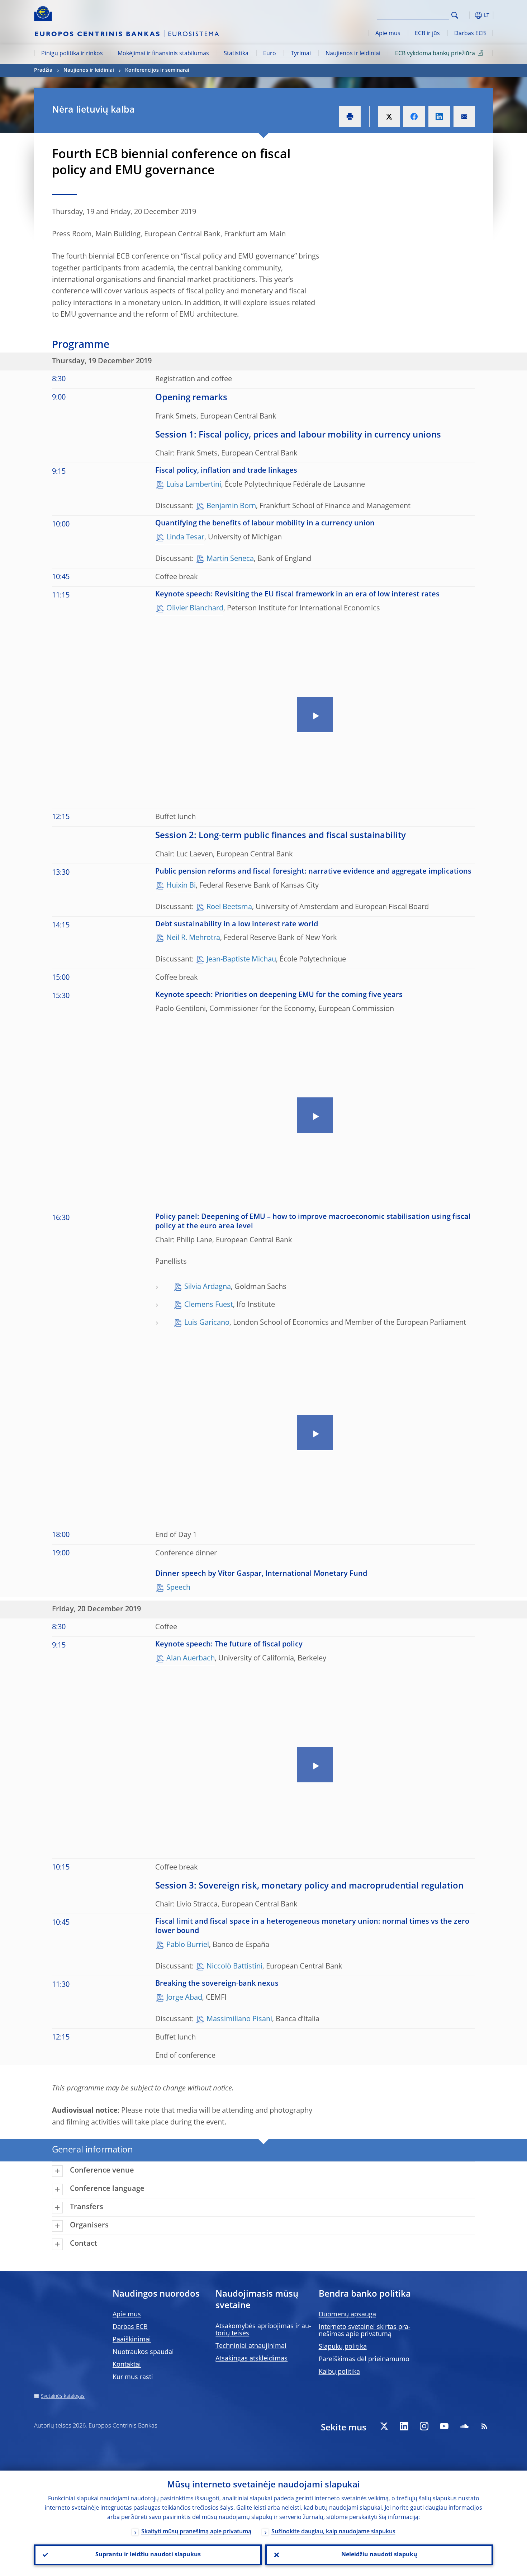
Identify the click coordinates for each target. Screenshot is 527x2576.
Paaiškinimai (132, 2340)
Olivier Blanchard (195, 609)
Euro (270, 54)
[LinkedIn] (404, 2426)
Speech (178, 1588)
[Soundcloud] (464, 2426)
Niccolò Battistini (234, 1967)
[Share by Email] (464, 117)
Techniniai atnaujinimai (251, 2346)
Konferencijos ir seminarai (157, 70)
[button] (468, 15)
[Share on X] (389, 117)
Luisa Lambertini (194, 485)
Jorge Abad (184, 1998)
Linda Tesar (185, 538)
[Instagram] (424, 2426)
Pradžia (43, 70)
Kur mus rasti (133, 2377)
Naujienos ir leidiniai (353, 54)
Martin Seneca (230, 559)
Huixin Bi (181, 886)
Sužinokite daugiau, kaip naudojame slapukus (333, 2532)
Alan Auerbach (191, 1659)
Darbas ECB (470, 34)
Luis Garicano (207, 1323)
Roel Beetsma (229, 907)
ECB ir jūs (427, 34)
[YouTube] (444, 2426)
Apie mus (388, 34)
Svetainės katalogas (63, 2396)
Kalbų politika (339, 2372)
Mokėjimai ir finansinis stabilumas (163, 54)
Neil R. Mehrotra (193, 938)
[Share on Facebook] (414, 117)
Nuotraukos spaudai (143, 2352)
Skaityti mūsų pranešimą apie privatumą (196, 2532)
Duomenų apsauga (347, 2315)
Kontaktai (127, 2365)
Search (455, 15)
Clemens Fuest (209, 1305)
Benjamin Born (231, 506)
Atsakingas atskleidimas (251, 2359)
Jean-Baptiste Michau (241, 960)
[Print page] (350, 117)
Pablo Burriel (188, 1945)
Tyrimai (301, 54)
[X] (384, 2426)
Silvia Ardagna (208, 1287)
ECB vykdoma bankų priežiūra (435, 54)
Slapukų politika (343, 2347)
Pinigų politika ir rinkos (72, 54)
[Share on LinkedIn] (439, 117)
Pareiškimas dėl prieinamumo (364, 2359)
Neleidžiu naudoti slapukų (379, 2555)
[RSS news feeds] (484, 2426)
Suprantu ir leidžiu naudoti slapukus (148, 2555)
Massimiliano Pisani (239, 2019)
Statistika (236, 54)
